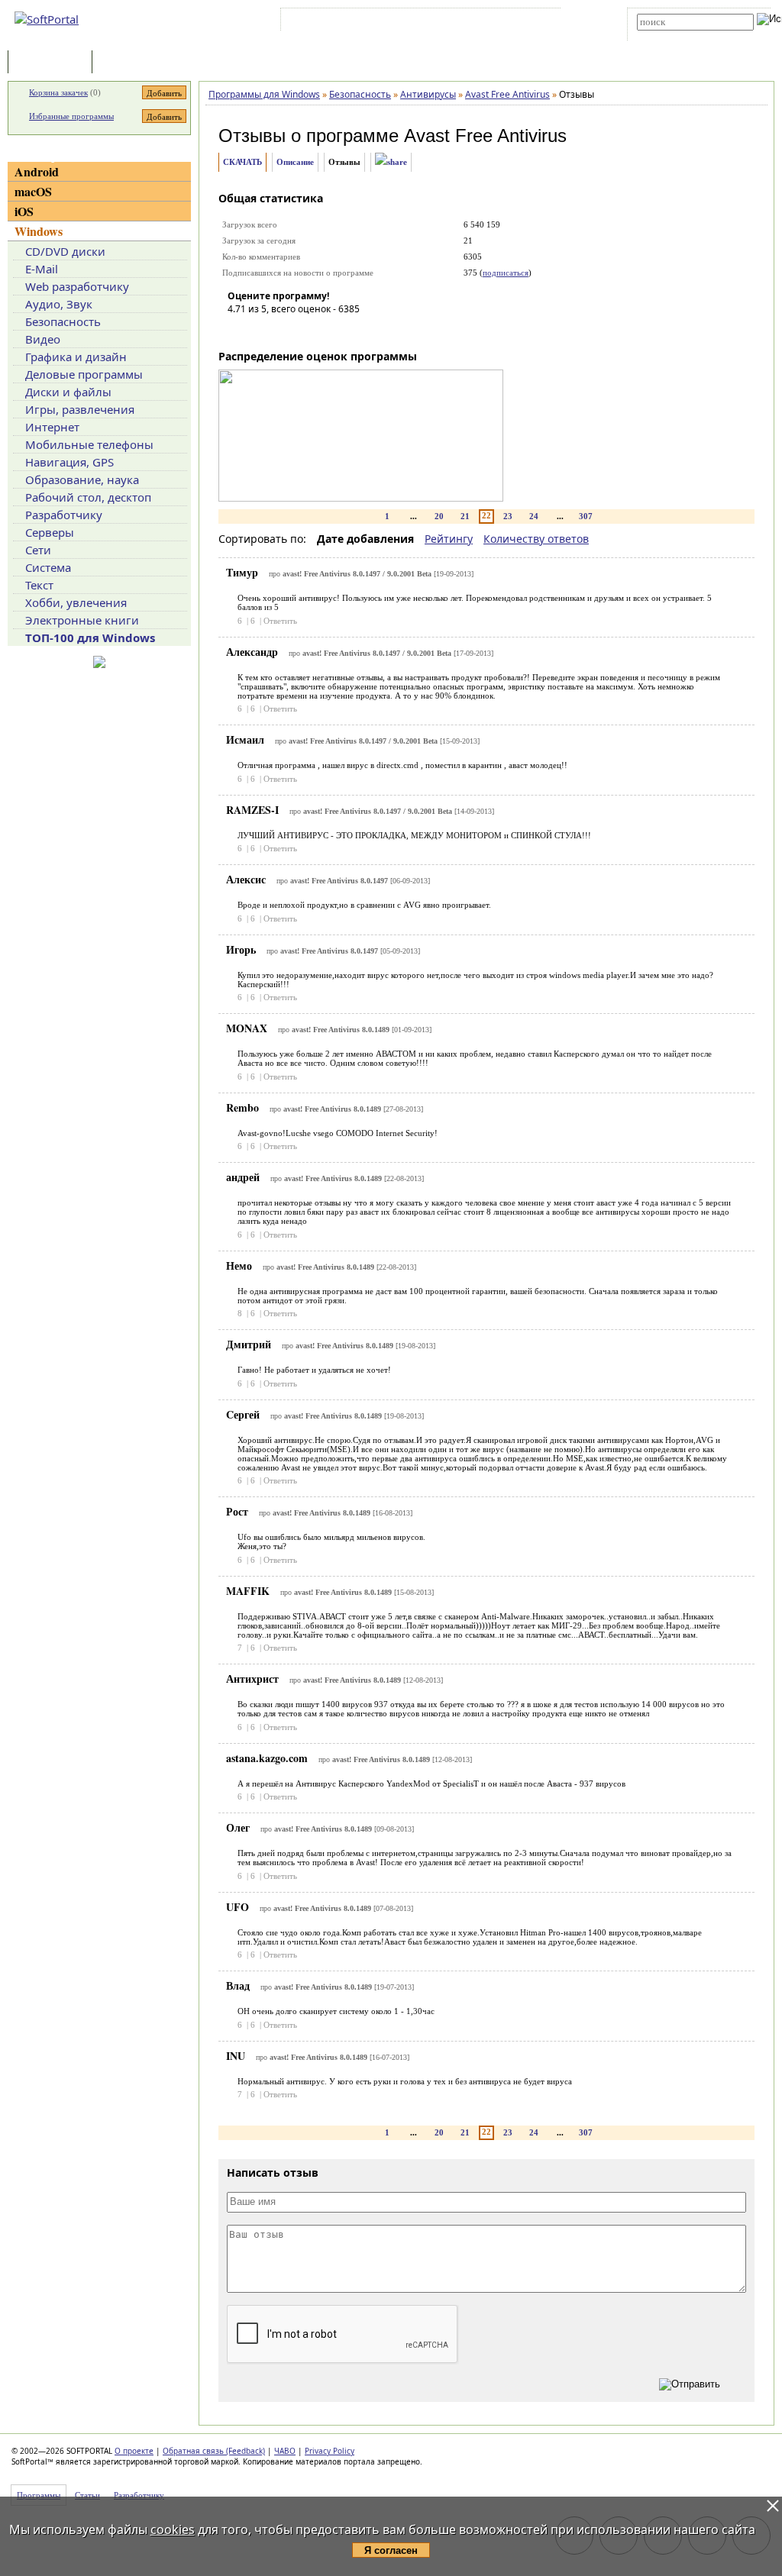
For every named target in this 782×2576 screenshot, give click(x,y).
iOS (24, 211)
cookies (173, 2529)
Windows (39, 231)
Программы (53, 63)
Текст (39, 585)
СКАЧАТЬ (242, 162)
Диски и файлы (68, 392)
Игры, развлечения (80, 409)
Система (48, 567)
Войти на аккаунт (330, 22)
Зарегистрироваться (417, 22)
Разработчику (64, 515)
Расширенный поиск (679, 36)
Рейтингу (449, 539)
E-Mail (42, 269)
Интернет (52, 427)
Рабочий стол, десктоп (88, 497)
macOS (33, 191)
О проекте (134, 2451)
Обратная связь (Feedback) (214, 2451)
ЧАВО (285, 2451)
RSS (542, 22)
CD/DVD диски (65, 251)
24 (534, 516)
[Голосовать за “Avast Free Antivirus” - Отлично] (331, 331)
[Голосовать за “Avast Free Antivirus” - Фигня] (239, 331)
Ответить (280, 621)
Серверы (50, 532)
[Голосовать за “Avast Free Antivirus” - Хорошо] (308, 331)
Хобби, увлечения (76, 602)
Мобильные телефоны (89, 444)
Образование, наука (82, 479)
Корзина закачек (58, 92)
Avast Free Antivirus (485, 136)
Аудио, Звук (59, 304)
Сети (38, 550)
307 (586, 516)
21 (465, 516)
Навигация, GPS (69, 462)
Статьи (129, 63)
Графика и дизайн (76, 357)
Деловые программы (84, 374)
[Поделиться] (391, 162)
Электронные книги (82, 620)
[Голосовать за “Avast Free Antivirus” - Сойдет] (285, 331)
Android (37, 171)
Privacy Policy (330, 2451)
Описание (295, 162)
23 (508, 516)
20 (439, 516)
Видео (43, 339)
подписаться (506, 273)
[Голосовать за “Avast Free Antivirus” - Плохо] (262, 331)
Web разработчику (77, 286)
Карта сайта (495, 22)
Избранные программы (71, 116)
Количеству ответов (536, 539)
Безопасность (63, 321)
